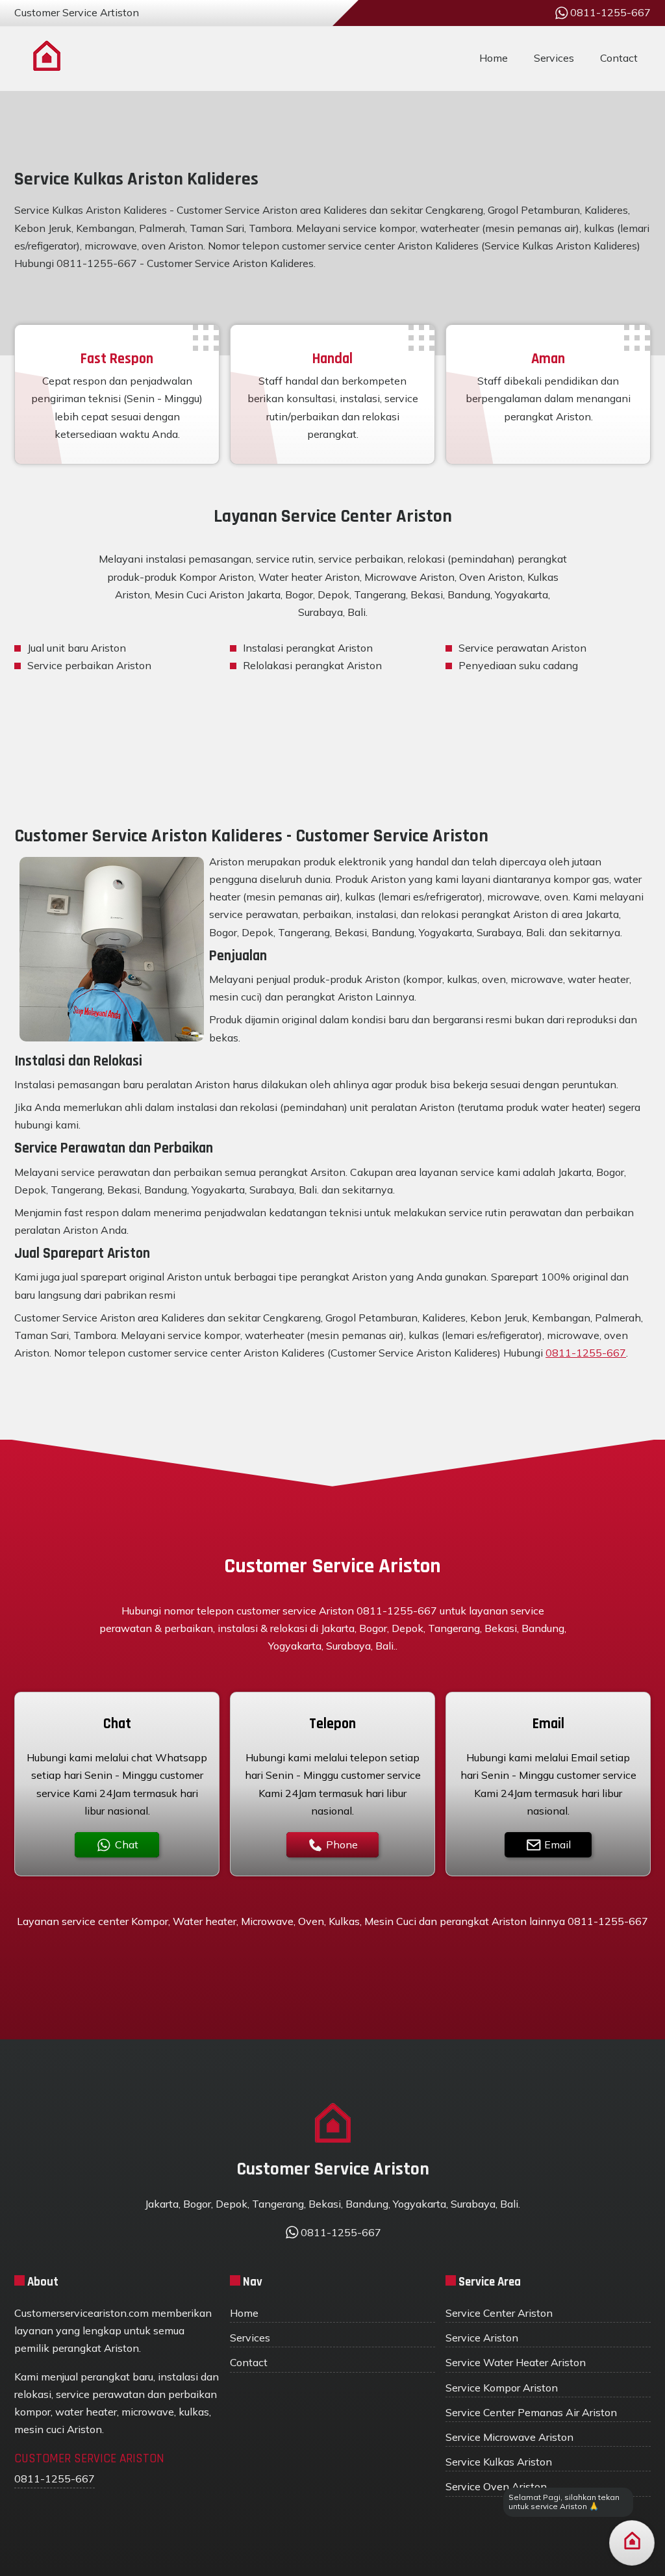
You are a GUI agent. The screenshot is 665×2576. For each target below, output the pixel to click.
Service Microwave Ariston (509, 2437)
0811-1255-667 (586, 1353)
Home (494, 58)
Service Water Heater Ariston (516, 2362)
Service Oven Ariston (496, 2486)
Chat (127, 1844)
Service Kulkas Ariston (499, 2462)
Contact (619, 58)
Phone (342, 1844)
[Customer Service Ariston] (47, 58)
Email (558, 1844)
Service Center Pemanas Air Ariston (531, 2412)
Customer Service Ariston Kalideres (230, 263)
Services (554, 58)
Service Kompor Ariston (502, 2388)
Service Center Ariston (499, 2313)
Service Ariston (482, 2338)
